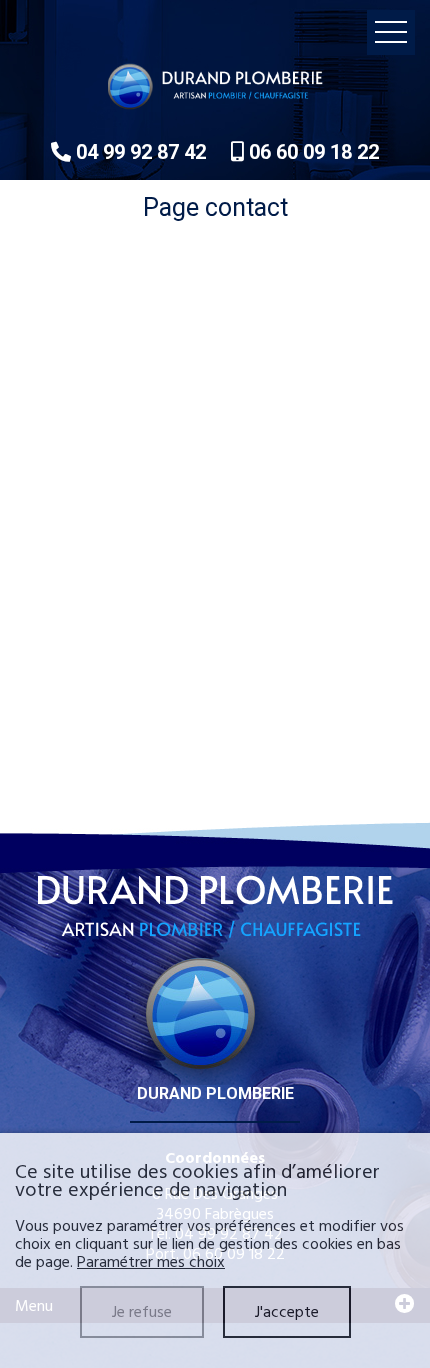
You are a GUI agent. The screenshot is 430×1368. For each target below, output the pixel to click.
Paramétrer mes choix (151, 1262)
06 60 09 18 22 (311, 152)
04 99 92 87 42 (141, 152)
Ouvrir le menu (391, 32)
